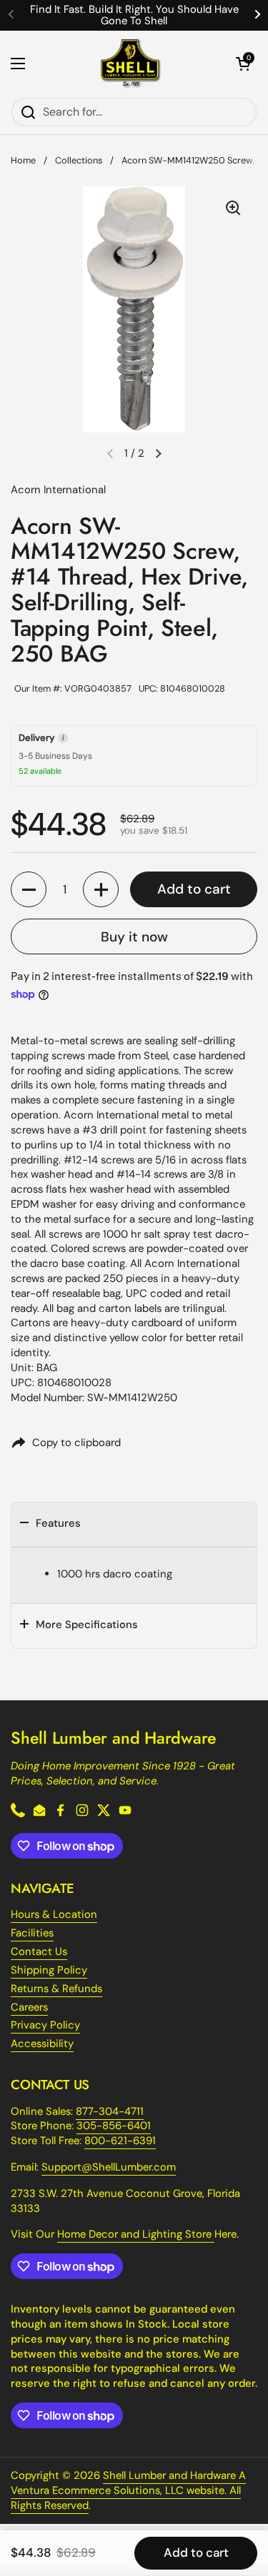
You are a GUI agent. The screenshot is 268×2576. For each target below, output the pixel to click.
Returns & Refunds (56, 1989)
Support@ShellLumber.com (109, 2167)
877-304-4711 (110, 2111)
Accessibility (42, 2044)
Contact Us (39, 1951)
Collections (79, 160)
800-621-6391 (120, 2141)
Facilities (32, 1933)
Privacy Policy (45, 2025)
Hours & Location (54, 1914)
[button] (243, 64)
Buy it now (134, 937)
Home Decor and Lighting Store (136, 2234)
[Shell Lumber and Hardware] (130, 64)
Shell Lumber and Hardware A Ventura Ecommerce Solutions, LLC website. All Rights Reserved (128, 2490)
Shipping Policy (49, 1970)
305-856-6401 (114, 2126)
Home (23, 160)
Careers (29, 2007)
